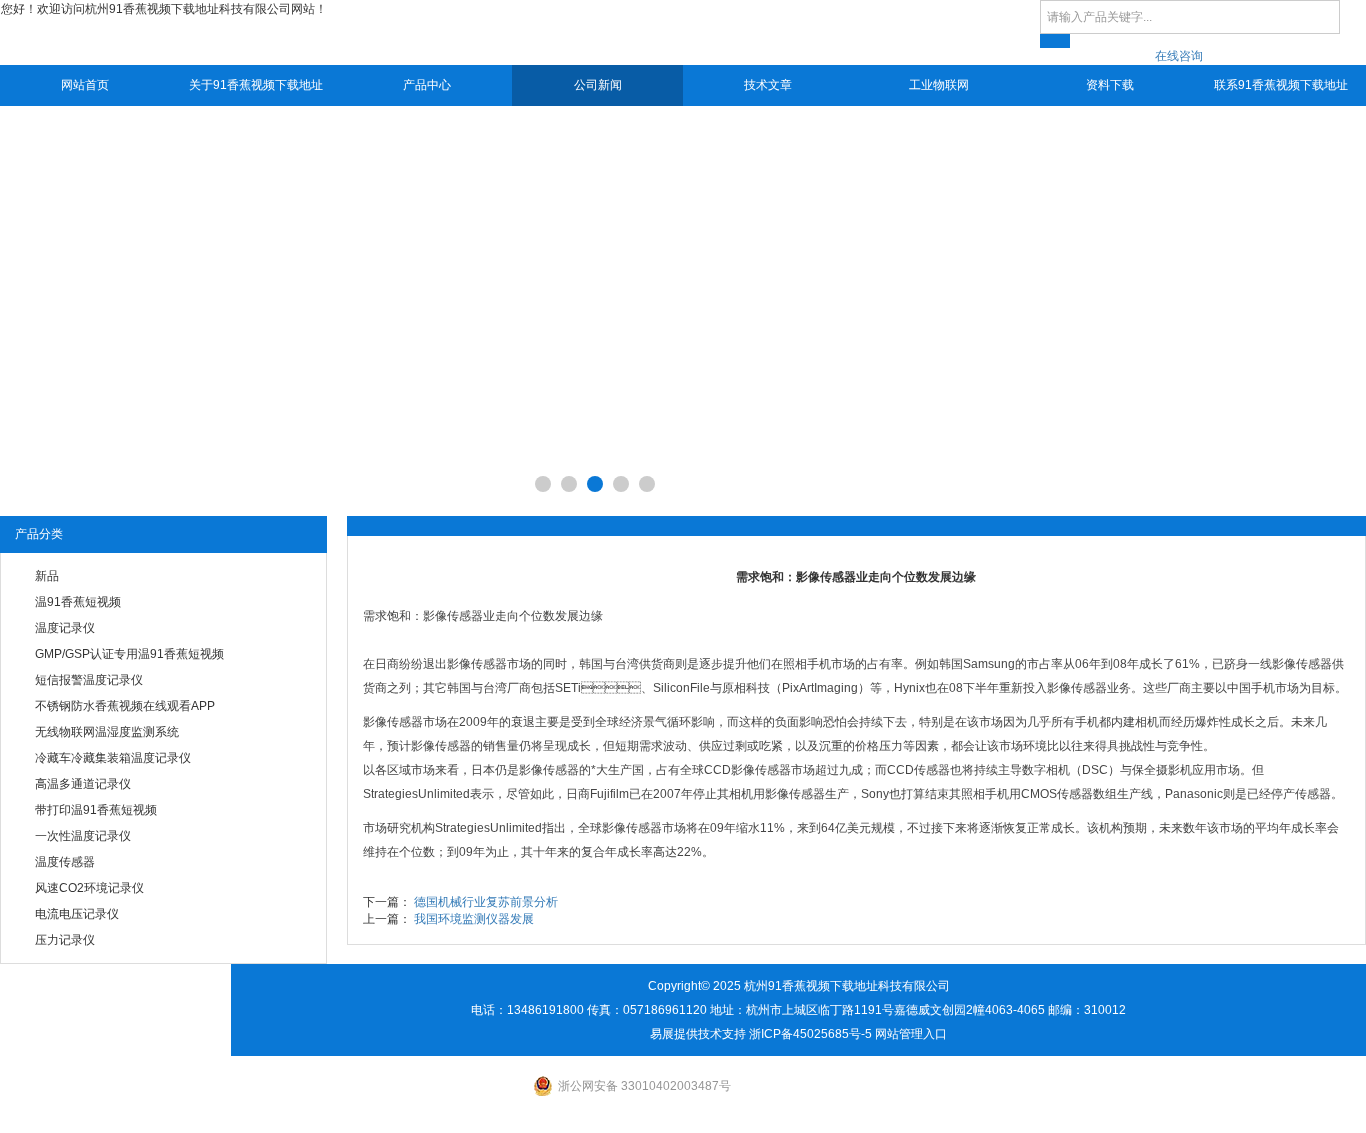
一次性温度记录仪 (83, 836)
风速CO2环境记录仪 (89, 888)
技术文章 (768, 85)
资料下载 (1110, 85)
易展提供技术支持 (698, 1034)
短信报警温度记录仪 (89, 680)
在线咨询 (1179, 56)
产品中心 (427, 85)
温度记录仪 (65, 628)
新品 (47, 576)
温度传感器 (65, 862)
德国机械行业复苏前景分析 (486, 902)
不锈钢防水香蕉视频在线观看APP (125, 706)
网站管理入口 (911, 1034)
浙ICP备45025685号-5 (810, 1034)
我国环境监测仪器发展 (474, 919)
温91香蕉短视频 (78, 602)
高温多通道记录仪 (83, 784)
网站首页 (85, 85)
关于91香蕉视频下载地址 (256, 85)
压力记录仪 (65, 940)
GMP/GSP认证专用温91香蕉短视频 (129, 654)
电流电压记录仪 (77, 914)
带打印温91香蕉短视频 (96, 810)
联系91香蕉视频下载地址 (1281, 85)
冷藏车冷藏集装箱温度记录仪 (113, 758)
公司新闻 (598, 85)
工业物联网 (939, 85)
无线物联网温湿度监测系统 (107, 732)
